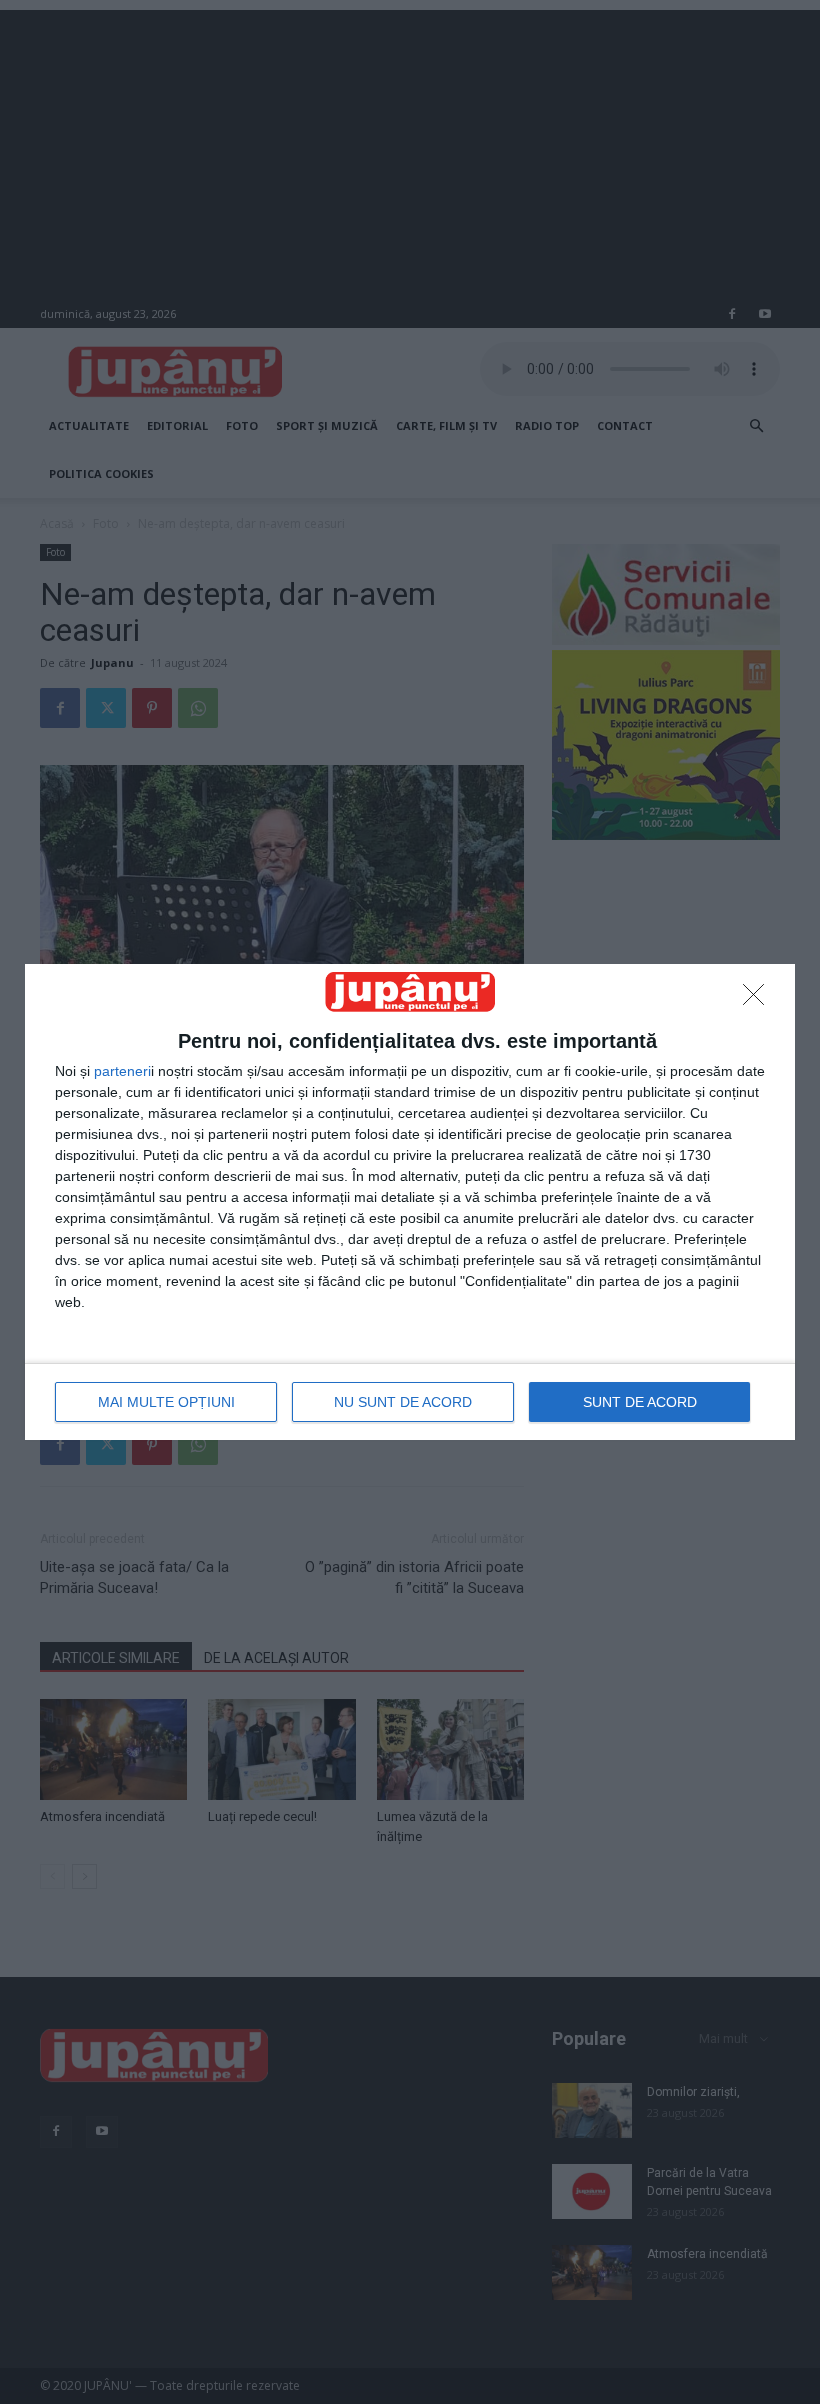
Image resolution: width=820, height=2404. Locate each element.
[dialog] (410, 1201)
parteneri (122, 1071)
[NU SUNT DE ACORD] (759, 1000)
